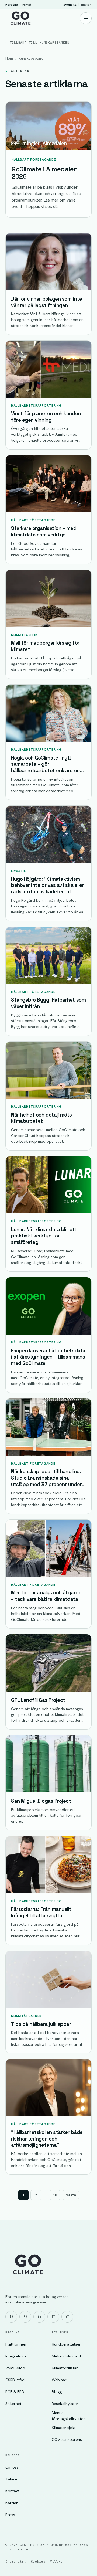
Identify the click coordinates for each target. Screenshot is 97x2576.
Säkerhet (13, 2403)
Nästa (71, 2195)
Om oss (12, 2467)
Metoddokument (66, 2356)
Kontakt (12, 2491)
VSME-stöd (15, 2368)
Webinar (59, 2380)
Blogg (57, 2392)
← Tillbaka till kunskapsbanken (37, 42)
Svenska (70, 4)
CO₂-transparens (67, 2439)
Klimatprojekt (64, 2427)
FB (25, 2317)
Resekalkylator (65, 2403)
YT (67, 2317)
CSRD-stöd (15, 2380)
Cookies (38, 2561)
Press (10, 2515)
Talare (11, 2479)
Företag (12, 4)
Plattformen (16, 2344)
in (39, 2317)
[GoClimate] (20, 18)
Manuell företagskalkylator (68, 2416)
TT (53, 2317)
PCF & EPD (15, 2392)
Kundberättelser (66, 2344)
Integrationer (17, 2356)
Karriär (12, 2503)
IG (11, 2317)
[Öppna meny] (86, 18)
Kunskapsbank (31, 58)
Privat (27, 4)
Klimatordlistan (65, 2368)
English (86, 4)
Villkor (57, 2561)
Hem (9, 58)
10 (55, 2195)
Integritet (16, 2561)
